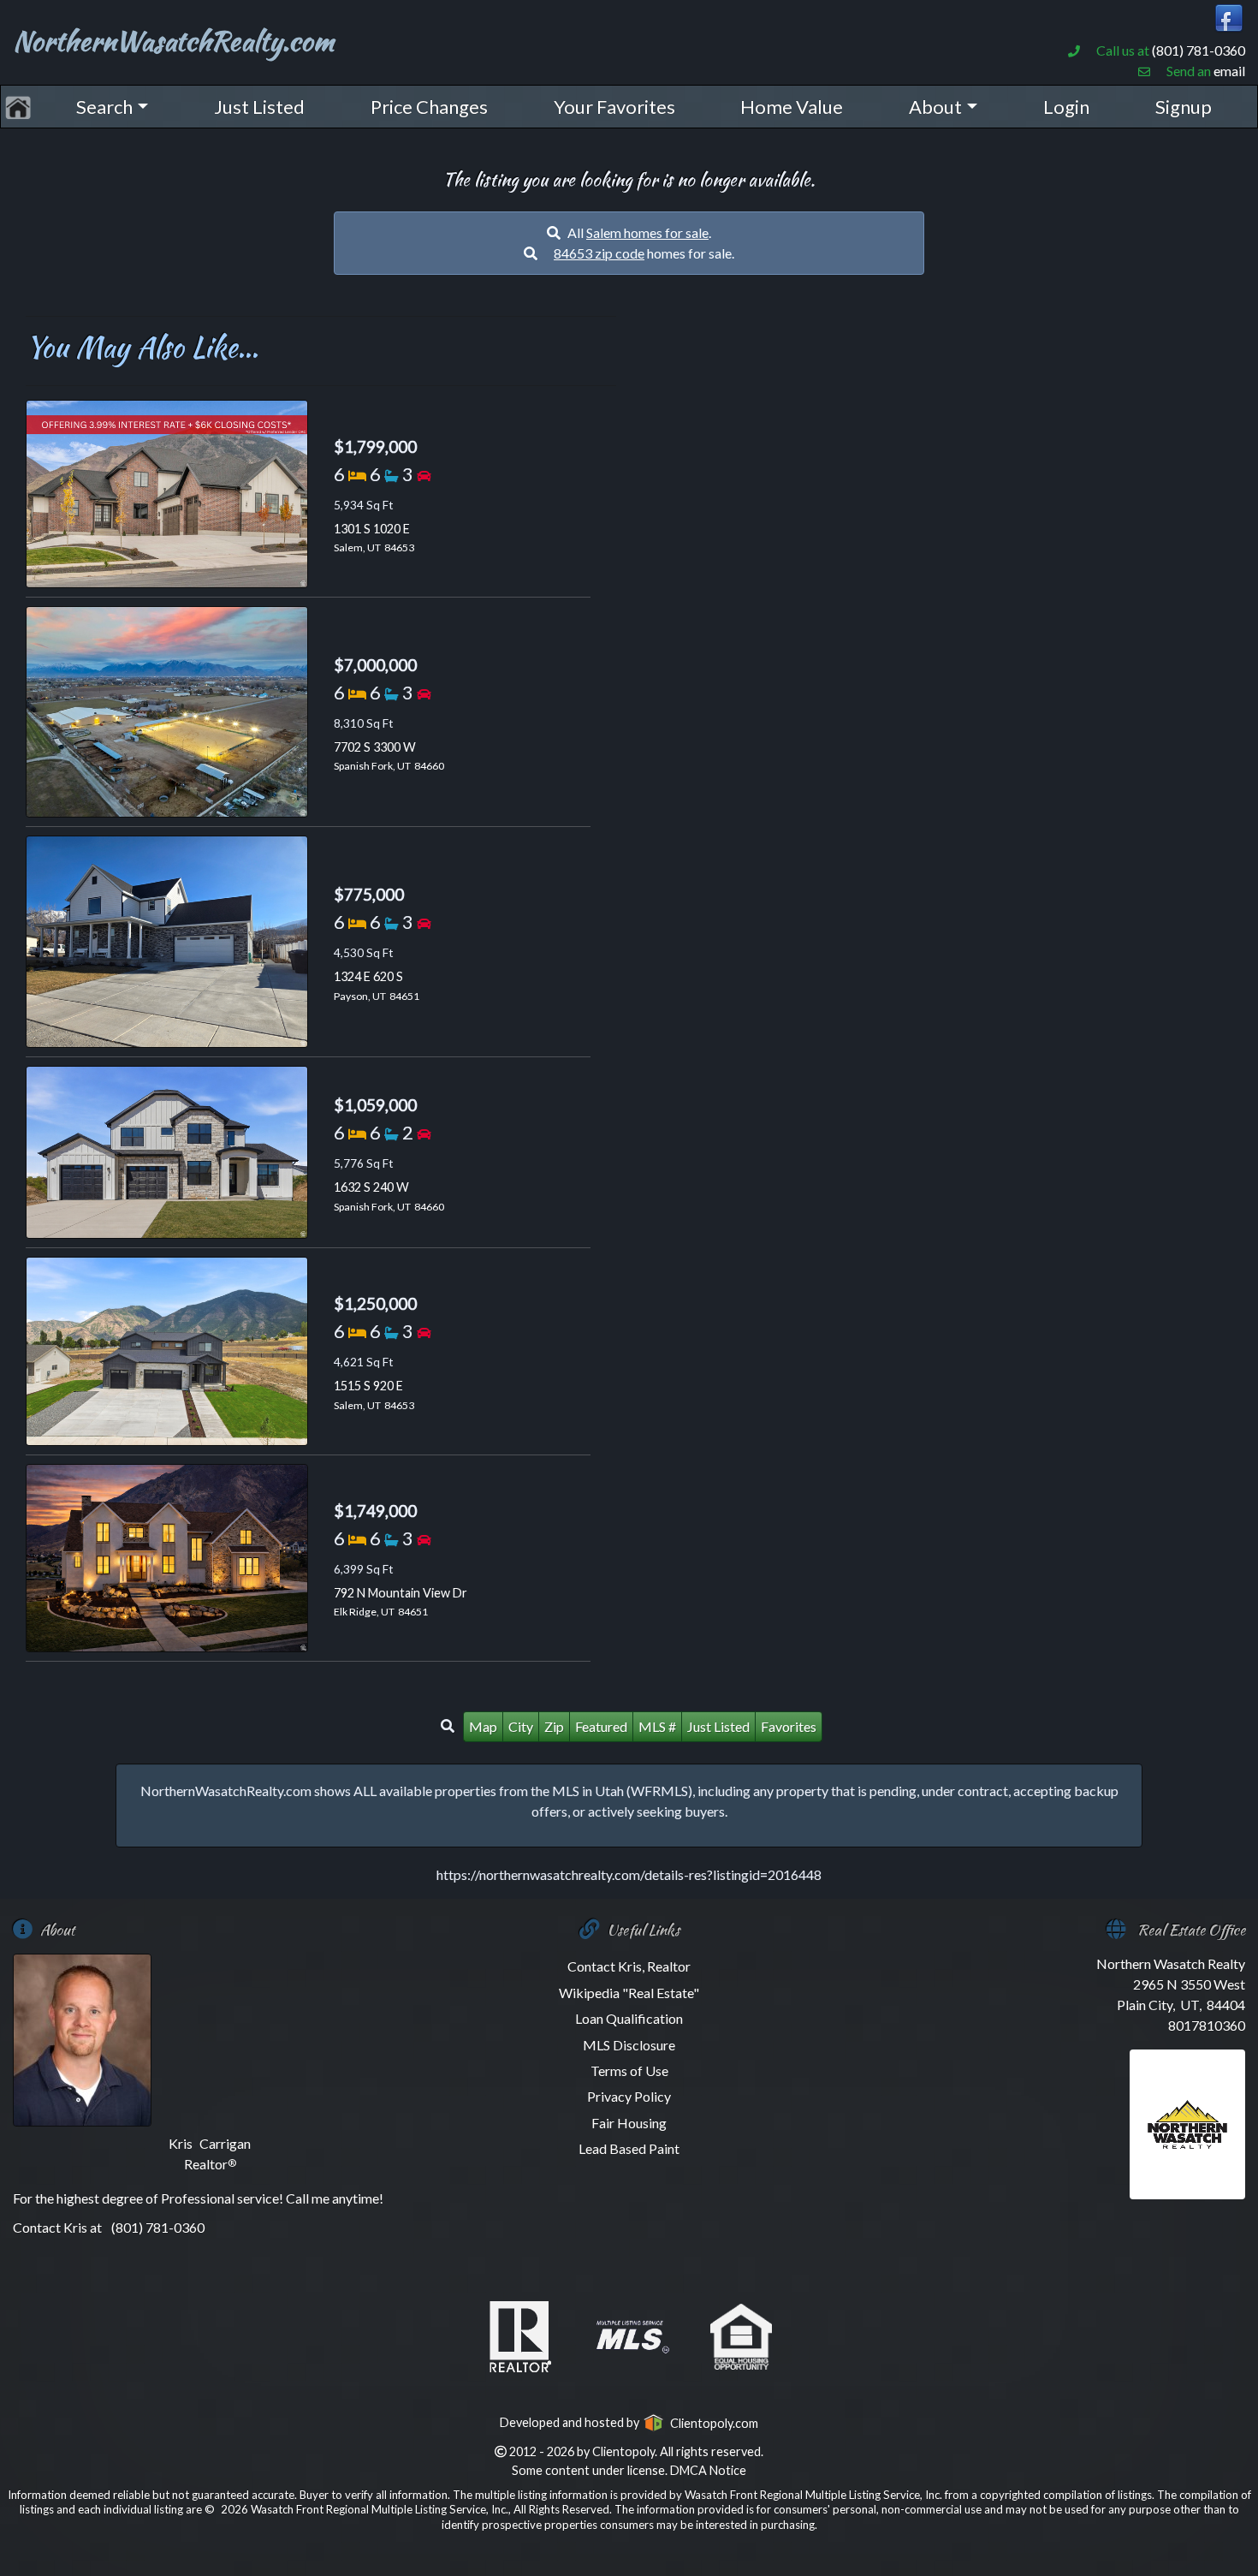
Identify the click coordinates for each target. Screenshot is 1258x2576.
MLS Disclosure (629, 2045)
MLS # (657, 1726)
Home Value (792, 107)
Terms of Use (629, 2070)
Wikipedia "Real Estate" (629, 1993)
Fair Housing (629, 2123)
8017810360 (1207, 2025)
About (935, 107)
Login (1066, 107)
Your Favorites (614, 107)
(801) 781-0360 (1199, 50)
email (1229, 71)
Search (104, 107)
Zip (554, 1726)
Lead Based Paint (629, 2148)
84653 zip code (599, 253)
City (521, 1726)
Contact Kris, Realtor (629, 1966)
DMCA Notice (708, 2470)
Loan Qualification (629, 2018)
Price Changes (429, 107)
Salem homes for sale (647, 232)
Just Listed (259, 107)
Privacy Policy (629, 2096)
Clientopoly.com (711, 2423)
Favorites (789, 1726)
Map (483, 1726)
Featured (601, 1726)
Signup (1184, 107)
